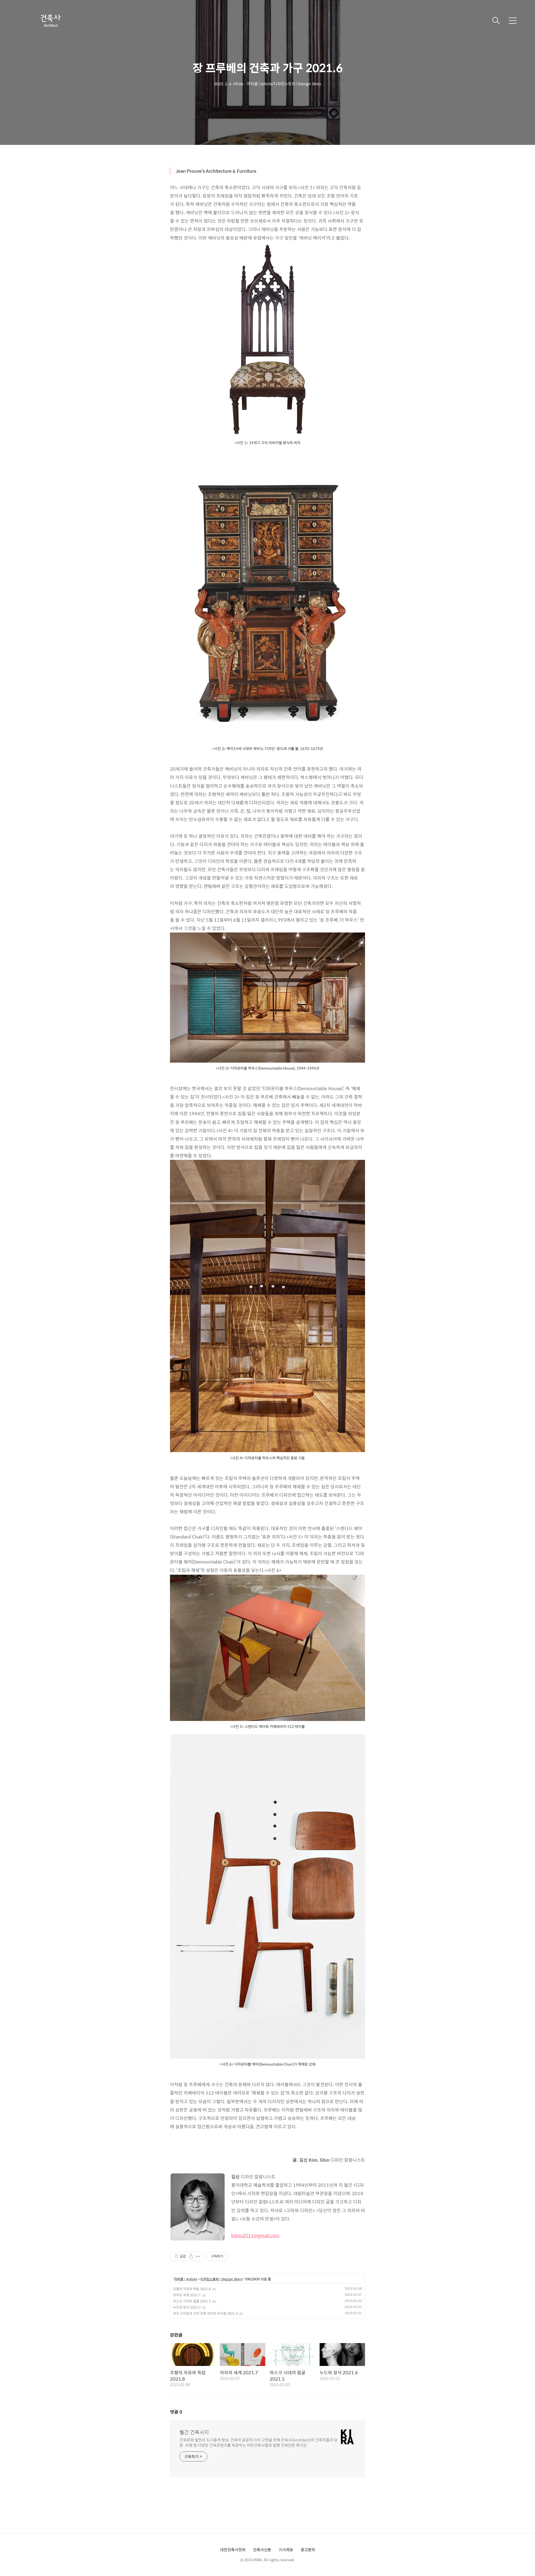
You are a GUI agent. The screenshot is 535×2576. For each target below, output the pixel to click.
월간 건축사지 (194, 2432)
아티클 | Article (186, 2279)
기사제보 (286, 2550)
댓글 (176, 2412)
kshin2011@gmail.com (255, 2235)
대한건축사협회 (233, 2550)
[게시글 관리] (198, 2256)
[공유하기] (191, 2256)
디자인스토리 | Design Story (222, 2279)
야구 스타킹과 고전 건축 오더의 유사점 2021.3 (205, 2313)
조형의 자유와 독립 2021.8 (192, 2289)
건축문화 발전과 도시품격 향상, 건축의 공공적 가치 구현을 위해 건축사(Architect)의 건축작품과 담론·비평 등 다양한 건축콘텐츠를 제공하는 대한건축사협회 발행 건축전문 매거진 (258, 2442)
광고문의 (308, 2550)
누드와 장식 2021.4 (187, 2307)
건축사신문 (262, 2550)
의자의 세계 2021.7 (187, 2295)
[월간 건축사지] (50, 21)
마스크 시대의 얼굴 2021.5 (192, 2301)
